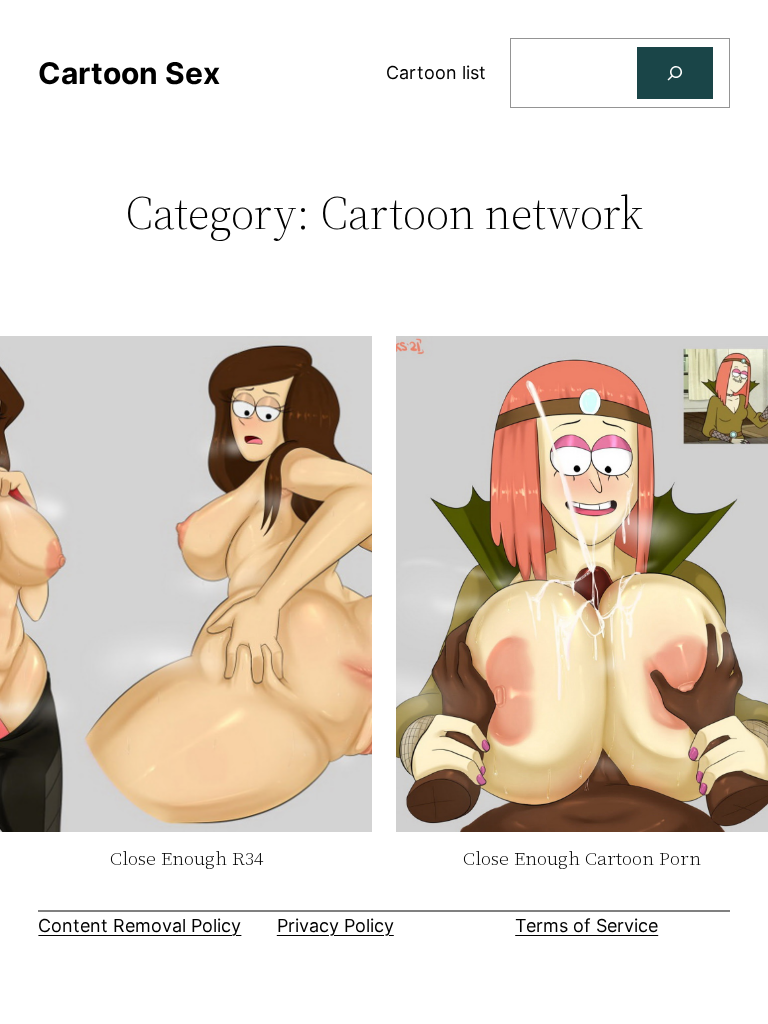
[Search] (675, 73)
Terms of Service (586, 925)
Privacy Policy (335, 925)
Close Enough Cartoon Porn (582, 859)
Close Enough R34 (186, 859)
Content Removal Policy (139, 925)
